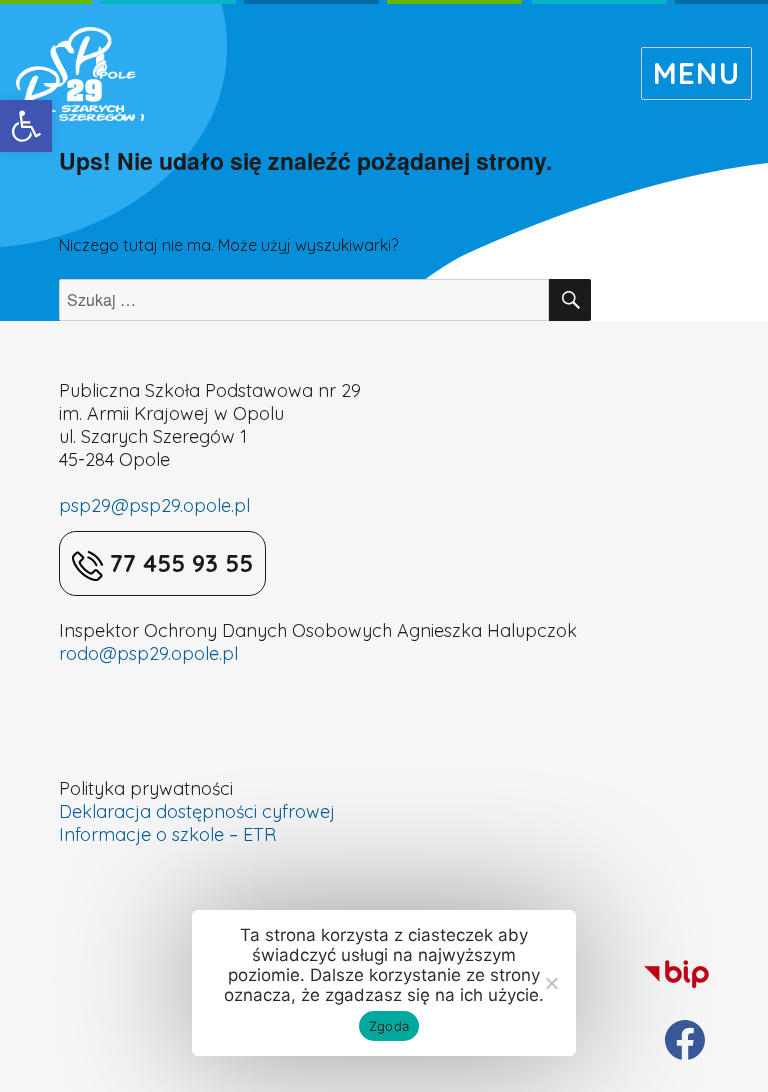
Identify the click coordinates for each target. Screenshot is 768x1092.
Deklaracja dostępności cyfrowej (197, 811)
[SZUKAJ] (570, 300)
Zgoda (389, 1026)
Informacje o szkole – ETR (167, 834)
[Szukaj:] (304, 300)
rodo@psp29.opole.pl (148, 653)
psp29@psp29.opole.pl (154, 505)
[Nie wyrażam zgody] (551, 983)
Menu (696, 73)
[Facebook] (685, 1040)
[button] (26, 126)
